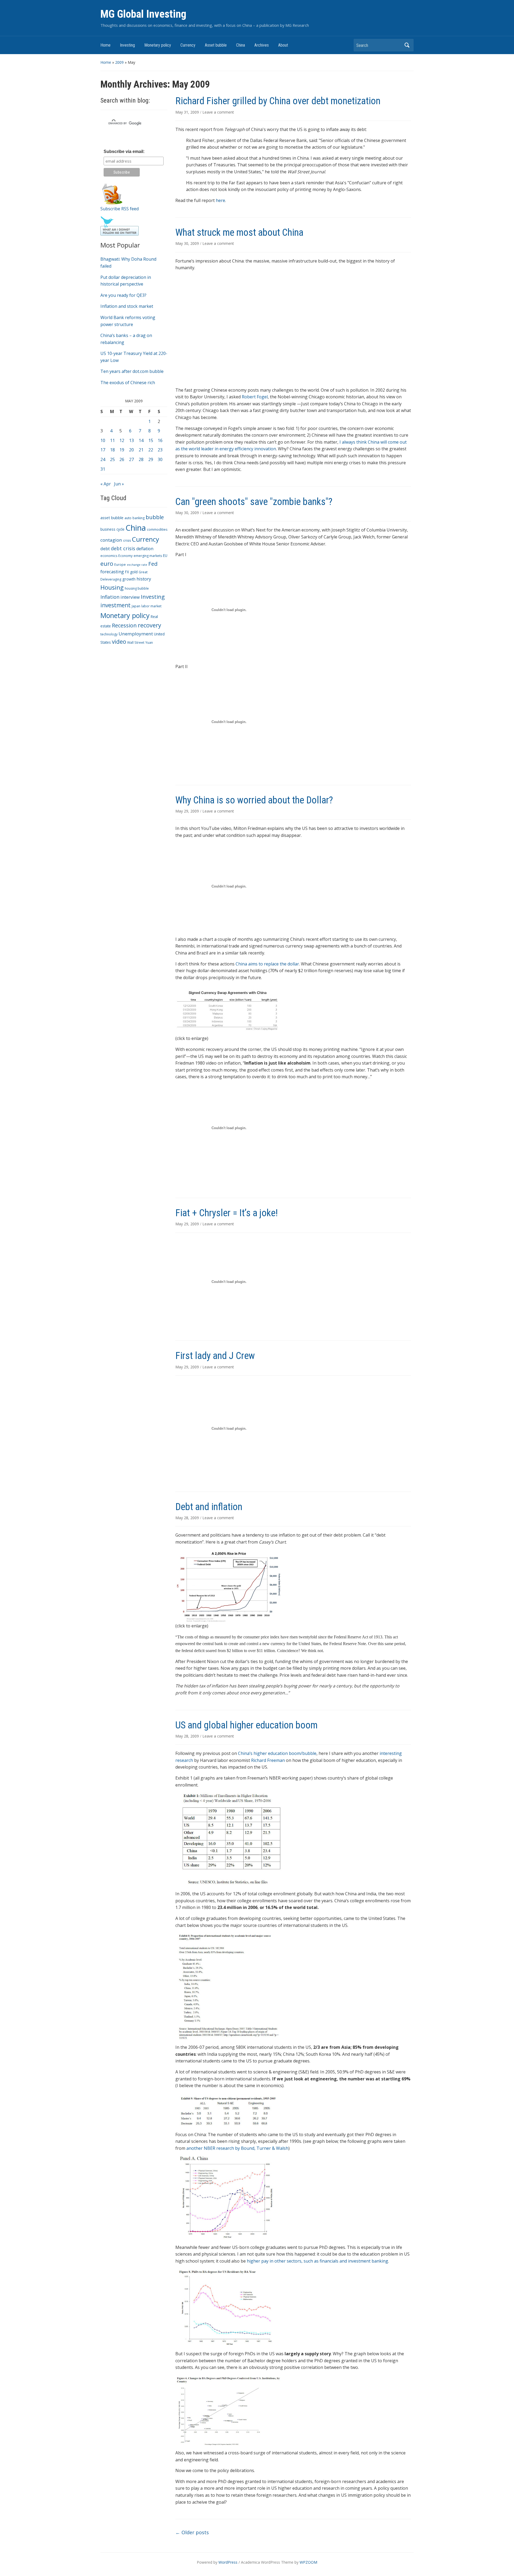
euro (107, 563)
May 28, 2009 (188, 1518)
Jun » (119, 484)
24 (103, 459)
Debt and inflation (209, 1507)
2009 (119, 62)
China (241, 45)
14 (141, 440)
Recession (124, 625)
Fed (153, 564)
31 (103, 469)
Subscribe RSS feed (120, 209)
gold (134, 572)
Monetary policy (158, 45)
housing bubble (137, 588)
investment (116, 605)
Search (407, 45)
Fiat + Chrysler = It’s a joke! (227, 1213)
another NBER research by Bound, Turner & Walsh (237, 2148)
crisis (127, 540)
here (220, 200)
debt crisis (123, 548)
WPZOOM (308, 2562)
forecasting (112, 572)
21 (141, 450)
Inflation (110, 597)
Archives (262, 45)
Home (105, 45)
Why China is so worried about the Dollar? (254, 800)
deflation (145, 549)
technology (109, 634)
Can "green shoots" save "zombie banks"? (254, 502)
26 (122, 459)
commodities (157, 529)
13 (131, 440)
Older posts (192, 2532)
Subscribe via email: (124, 151)
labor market (151, 606)
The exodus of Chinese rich (128, 383)
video (119, 642)
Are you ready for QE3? (123, 295)
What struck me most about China (239, 233)
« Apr (106, 484)
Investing (127, 45)
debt (105, 548)
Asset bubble (216, 45)
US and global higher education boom (246, 1725)
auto (128, 518)
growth (129, 579)
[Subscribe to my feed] (112, 193)
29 (151, 459)
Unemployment (136, 634)
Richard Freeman (268, 1760)
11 (112, 440)
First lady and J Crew (215, 1356)
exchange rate (137, 565)
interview (130, 597)
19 (122, 450)
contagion (111, 540)
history (144, 579)
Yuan (149, 643)
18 (112, 450)
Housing (112, 587)
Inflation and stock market (127, 306)
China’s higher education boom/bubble (277, 1753)
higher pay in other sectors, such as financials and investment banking (318, 2261)
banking (139, 518)
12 (122, 440)
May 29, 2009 (188, 811)
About (283, 45)
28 (141, 459)
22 (151, 450)
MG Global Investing (143, 14)
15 (151, 440)
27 (131, 459)
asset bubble (112, 518)
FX (127, 572)
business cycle (112, 529)
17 (103, 450)
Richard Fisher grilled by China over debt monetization (278, 101)
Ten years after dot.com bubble (132, 371)
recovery (150, 625)
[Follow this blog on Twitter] (120, 226)
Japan (136, 606)
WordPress (228, 2562)
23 (160, 450)
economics (109, 556)
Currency (188, 45)
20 (131, 450)
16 (160, 440)
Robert (255, 397)
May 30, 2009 (188, 243)
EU (165, 555)
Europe (120, 565)
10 (103, 440)
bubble (155, 517)
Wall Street (136, 643)
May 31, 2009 (188, 112)
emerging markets (148, 556)
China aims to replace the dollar (267, 964)
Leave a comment (218, 112)
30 (160, 459)
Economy (125, 556)
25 (112, 459)
